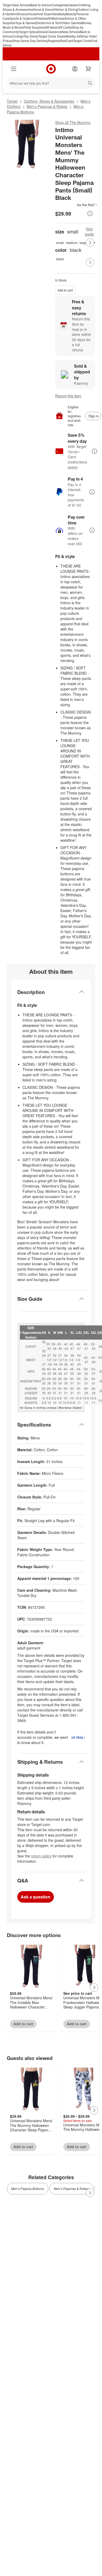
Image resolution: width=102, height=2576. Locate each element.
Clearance (54, 32)
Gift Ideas (51, 27)
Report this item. (78, 1737)
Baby (62, 14)
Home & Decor (43, 9)
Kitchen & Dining (66, 9)
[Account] (75, 69)
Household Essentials (43, 14)
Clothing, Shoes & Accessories (49, 101)
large (83, 243)
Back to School (41, 5)
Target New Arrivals (16, 5)
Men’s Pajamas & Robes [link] (71, 2189)
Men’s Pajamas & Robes (47, 106)
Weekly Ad (73, 36)
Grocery (22, 14)
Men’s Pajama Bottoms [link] (28, 2189)
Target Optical (29, 32)
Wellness (58, 18)
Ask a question (36, 1897)
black (60, 259)
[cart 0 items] (88, 69)
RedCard (66, 41)
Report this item (68, 396)
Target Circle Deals (52, 36)
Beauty (71, 14)
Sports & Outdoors (23, 18)
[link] (76, 205)
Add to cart (65, 290)
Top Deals (31, 36)
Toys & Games (25, 23)
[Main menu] (14, 69)
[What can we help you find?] (51, 83)
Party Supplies (34, 27)
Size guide (89, 231)
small (60, 243)
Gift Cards (65, 27)
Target (12, 101)
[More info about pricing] (90, 214)
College (57, 5)
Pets (39, 18)
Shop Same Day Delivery (30, 41)
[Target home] (51, 69)
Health (47, 18)
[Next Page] (90, 243)
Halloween (70, 5)
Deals (43, 32)
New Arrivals (71, 32)
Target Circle (82, 41)
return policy (41, 1856)
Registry (54, 41)
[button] (76, 205)
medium (72, 243)
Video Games (71, 23)
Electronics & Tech (49, 23)
